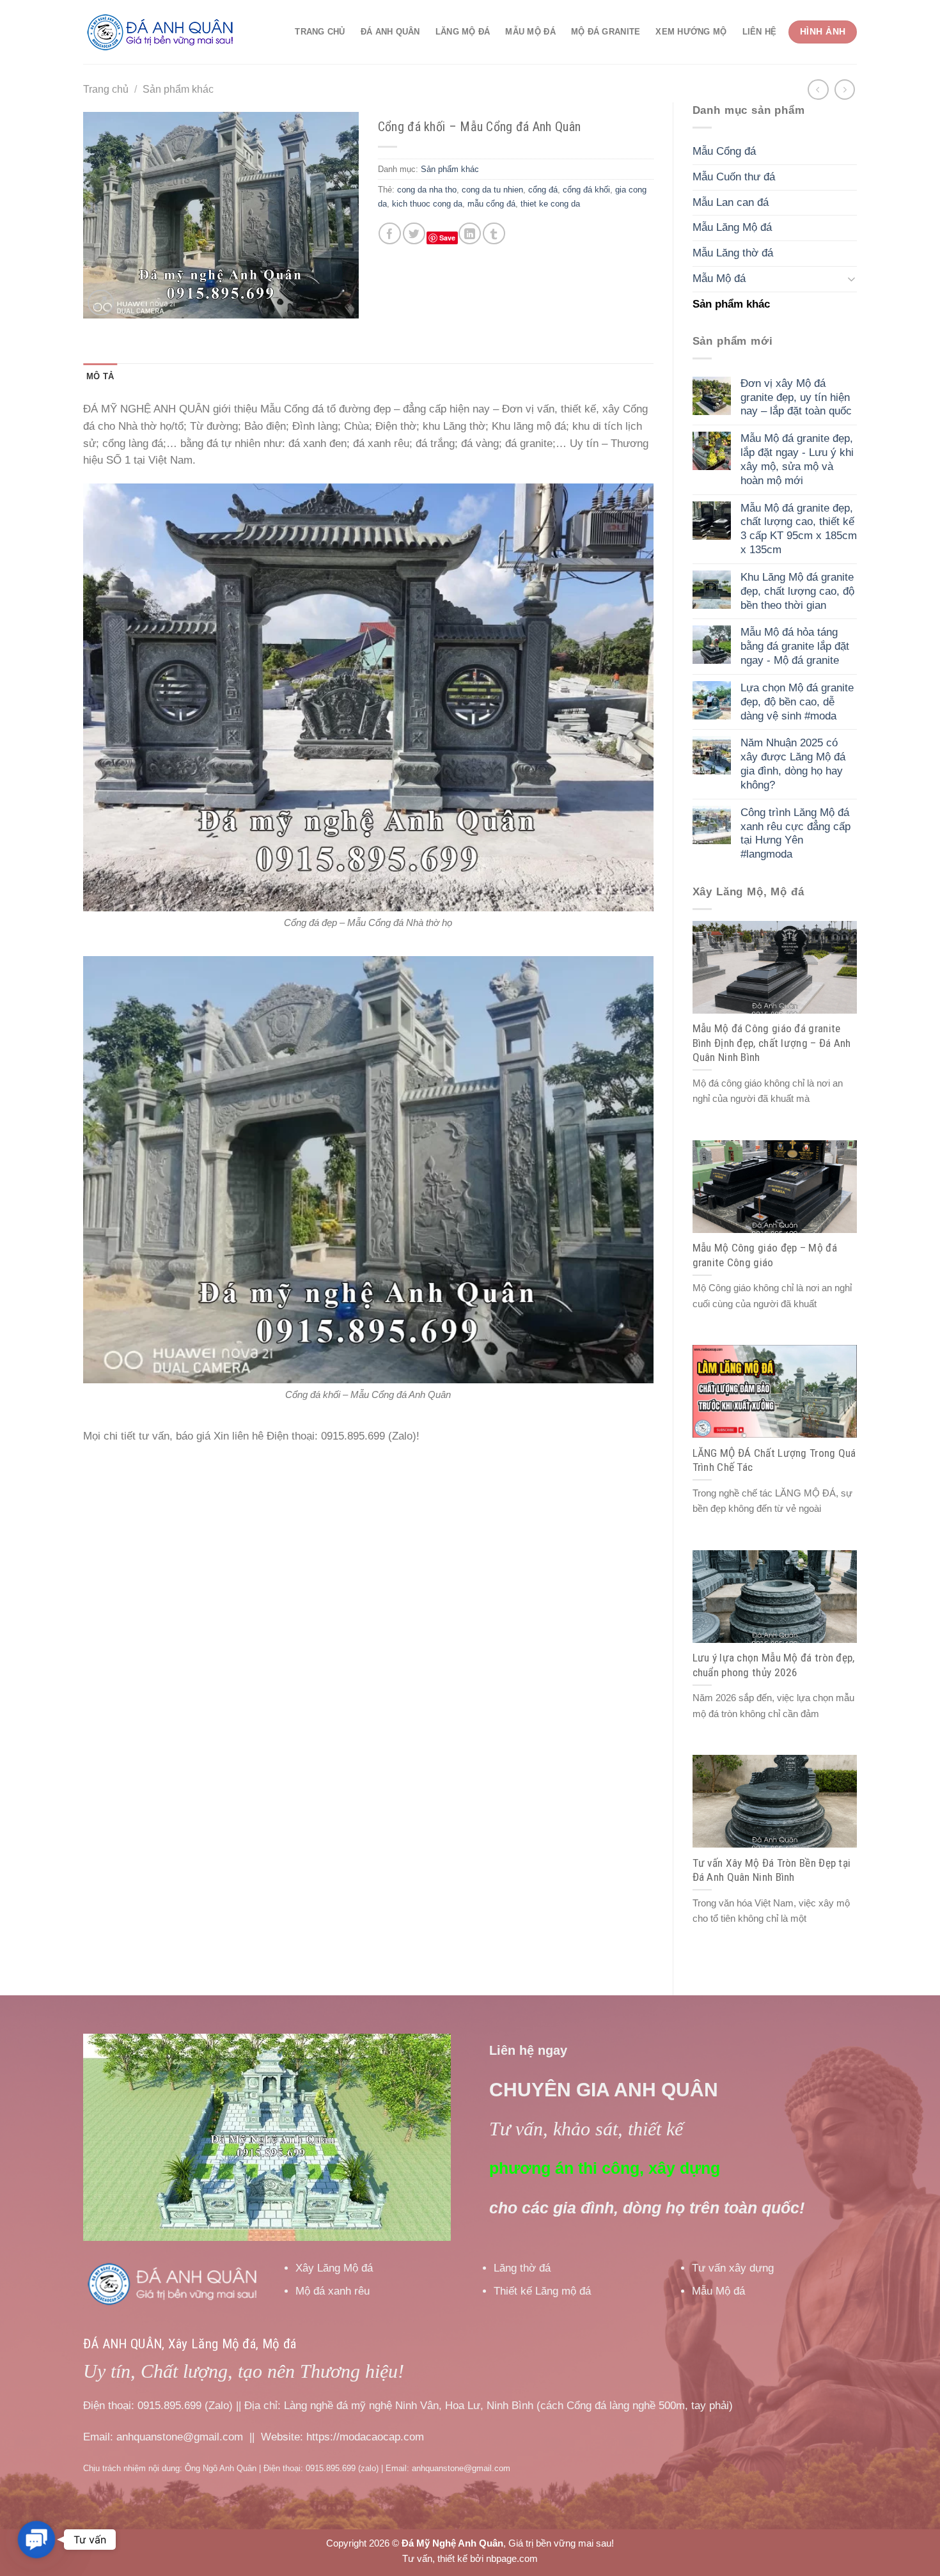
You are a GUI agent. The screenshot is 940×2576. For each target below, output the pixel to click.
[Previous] (107, 2137)
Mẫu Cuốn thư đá (734, 177)
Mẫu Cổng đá (724, 151)
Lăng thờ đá (522, 2268)
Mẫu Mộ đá (530, 32)
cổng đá (543, 190)
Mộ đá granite (606, 32)
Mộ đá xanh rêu (333, 2291)
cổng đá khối (586, 190)
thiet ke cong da (550, 204)
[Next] (427, 2137)
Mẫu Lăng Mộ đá (732, 227)
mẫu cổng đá (491, 204)
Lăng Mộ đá (463, 32)
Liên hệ (760, 32)
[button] (36, 2540)
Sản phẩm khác (178, 89)
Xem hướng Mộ (691, 32)
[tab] (100, 377)
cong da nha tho (427, 190)
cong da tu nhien (492, 190)
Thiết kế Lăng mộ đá (542, 2291)
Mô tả (100, 376)
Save (447, 238)
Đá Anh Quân (390, 32)
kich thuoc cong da (427, 204)
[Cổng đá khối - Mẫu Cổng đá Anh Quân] (368, 1169)
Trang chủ (320, 32)
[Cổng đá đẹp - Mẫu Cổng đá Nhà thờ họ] (368, 697)
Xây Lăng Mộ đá (334, 2268)
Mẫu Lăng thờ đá (733, 253)
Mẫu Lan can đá (731, 202)
